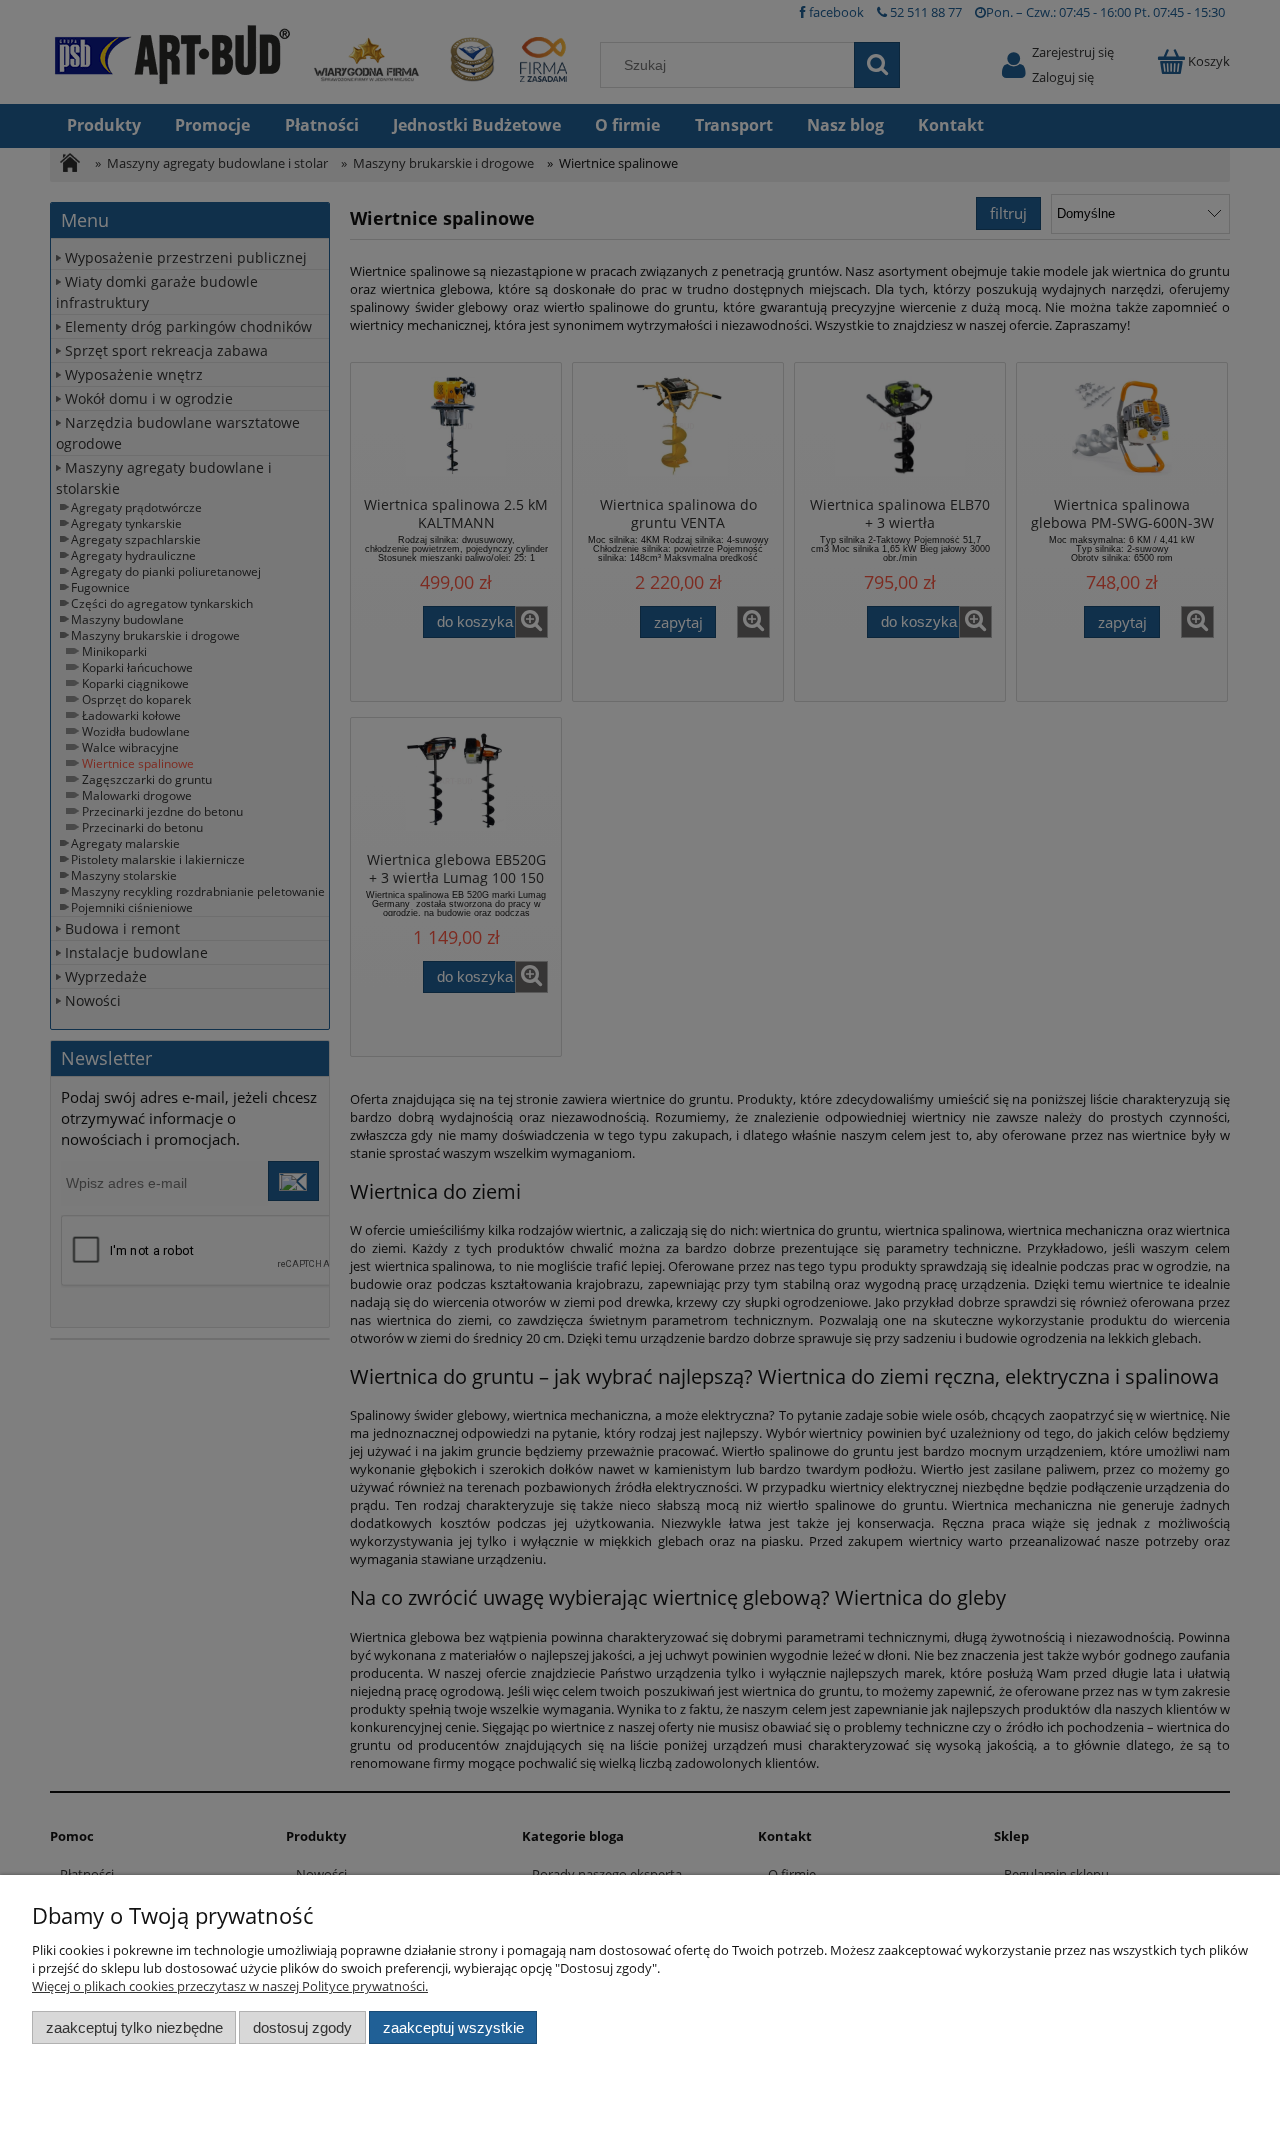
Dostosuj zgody (302, 2027)
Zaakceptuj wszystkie (453, 2027)
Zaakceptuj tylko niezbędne (134, 2027)
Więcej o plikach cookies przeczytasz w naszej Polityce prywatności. (230, 1986)
